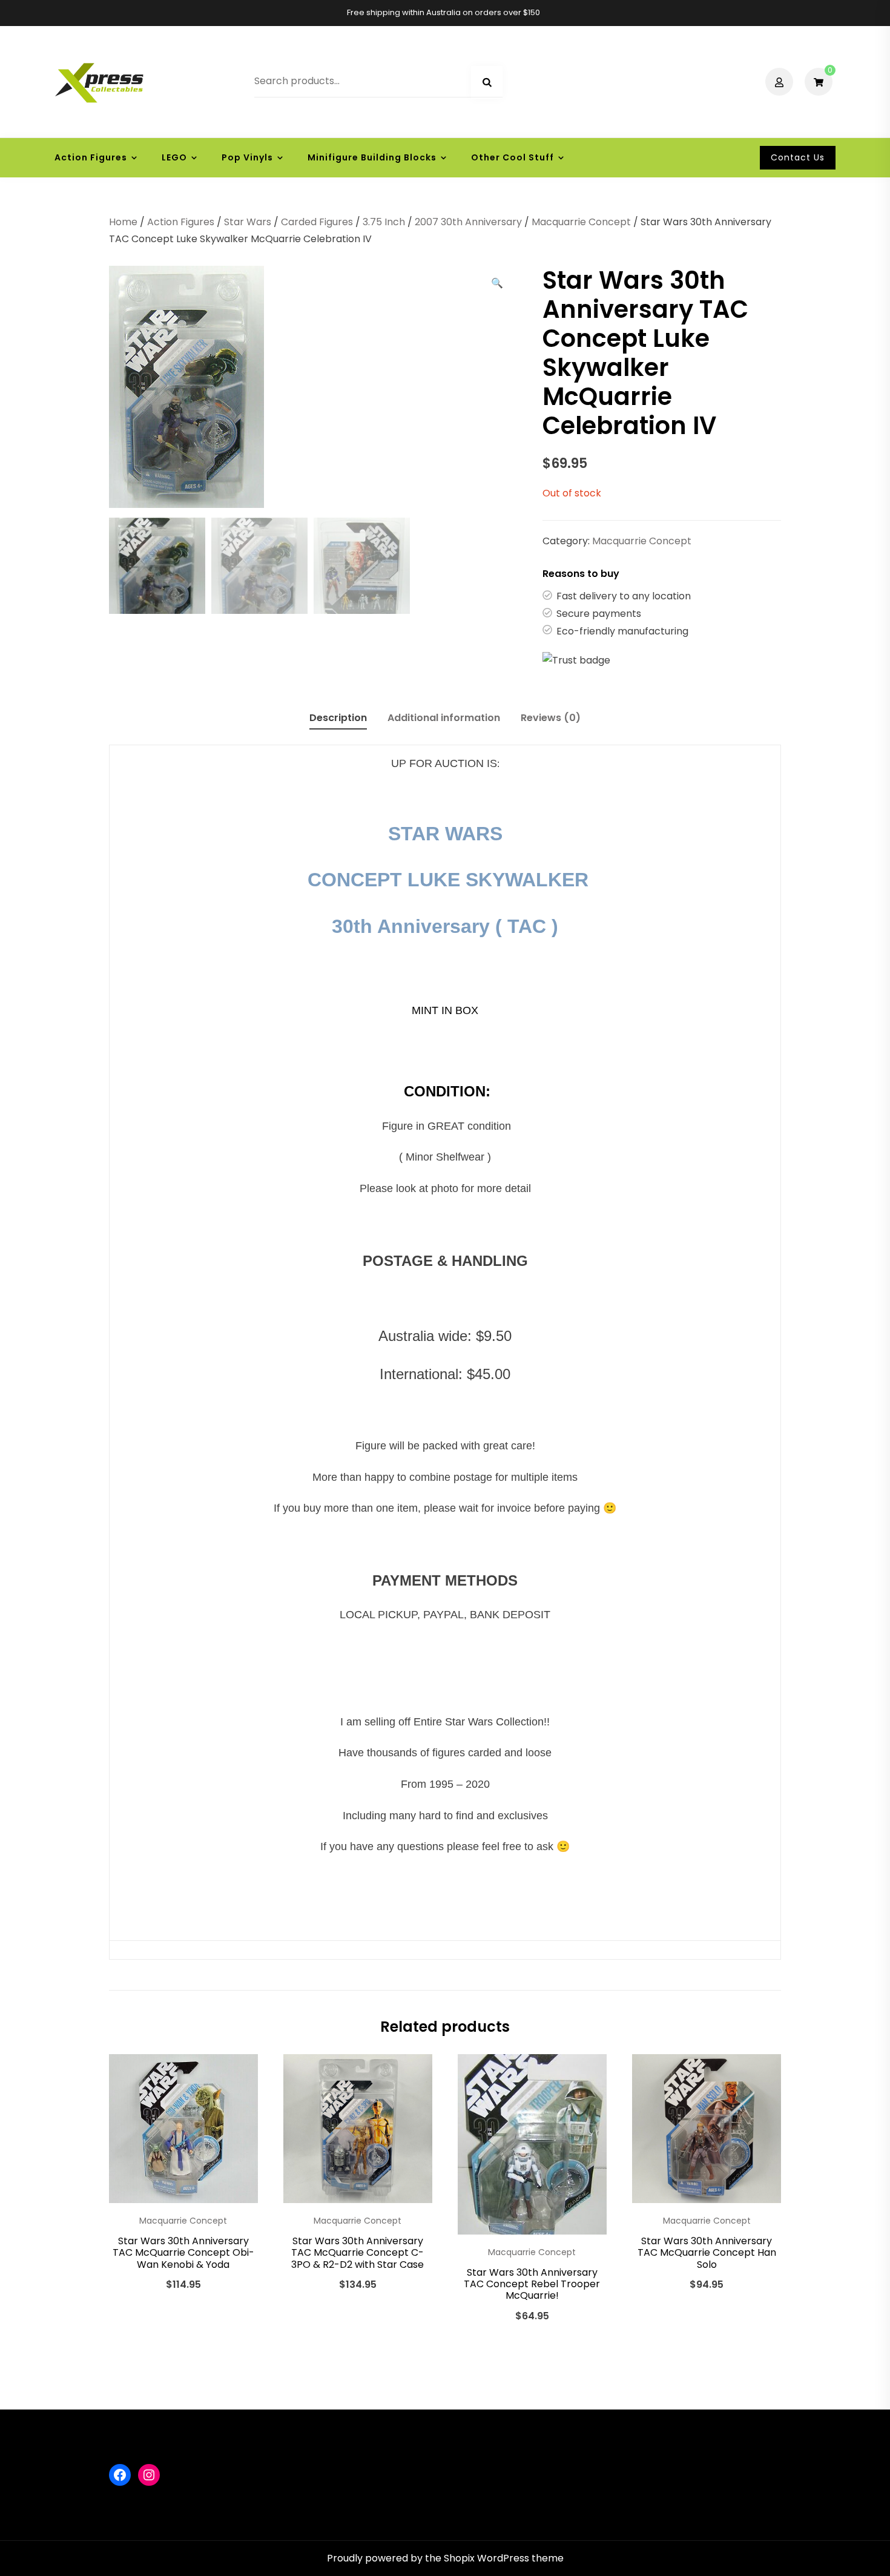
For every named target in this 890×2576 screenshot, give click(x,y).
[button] (497, 283)
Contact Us (798, 157)
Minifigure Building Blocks (372, 157)
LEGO (174, 157)
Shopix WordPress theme (504, 2558)
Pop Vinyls (247, 157)
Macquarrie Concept (581, 222)
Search (487, 82)
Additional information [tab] (444, 718)
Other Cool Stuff (513, 157)
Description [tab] (338, 718)
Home (123, 222)
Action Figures (91, 157)
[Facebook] (120, 2475)
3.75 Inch (384, 222)
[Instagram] (149, 2475)
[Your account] (781, 82)
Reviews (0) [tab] (551, 718)
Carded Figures (317, 222)
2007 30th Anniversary (468, 222)
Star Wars (248, 222)
